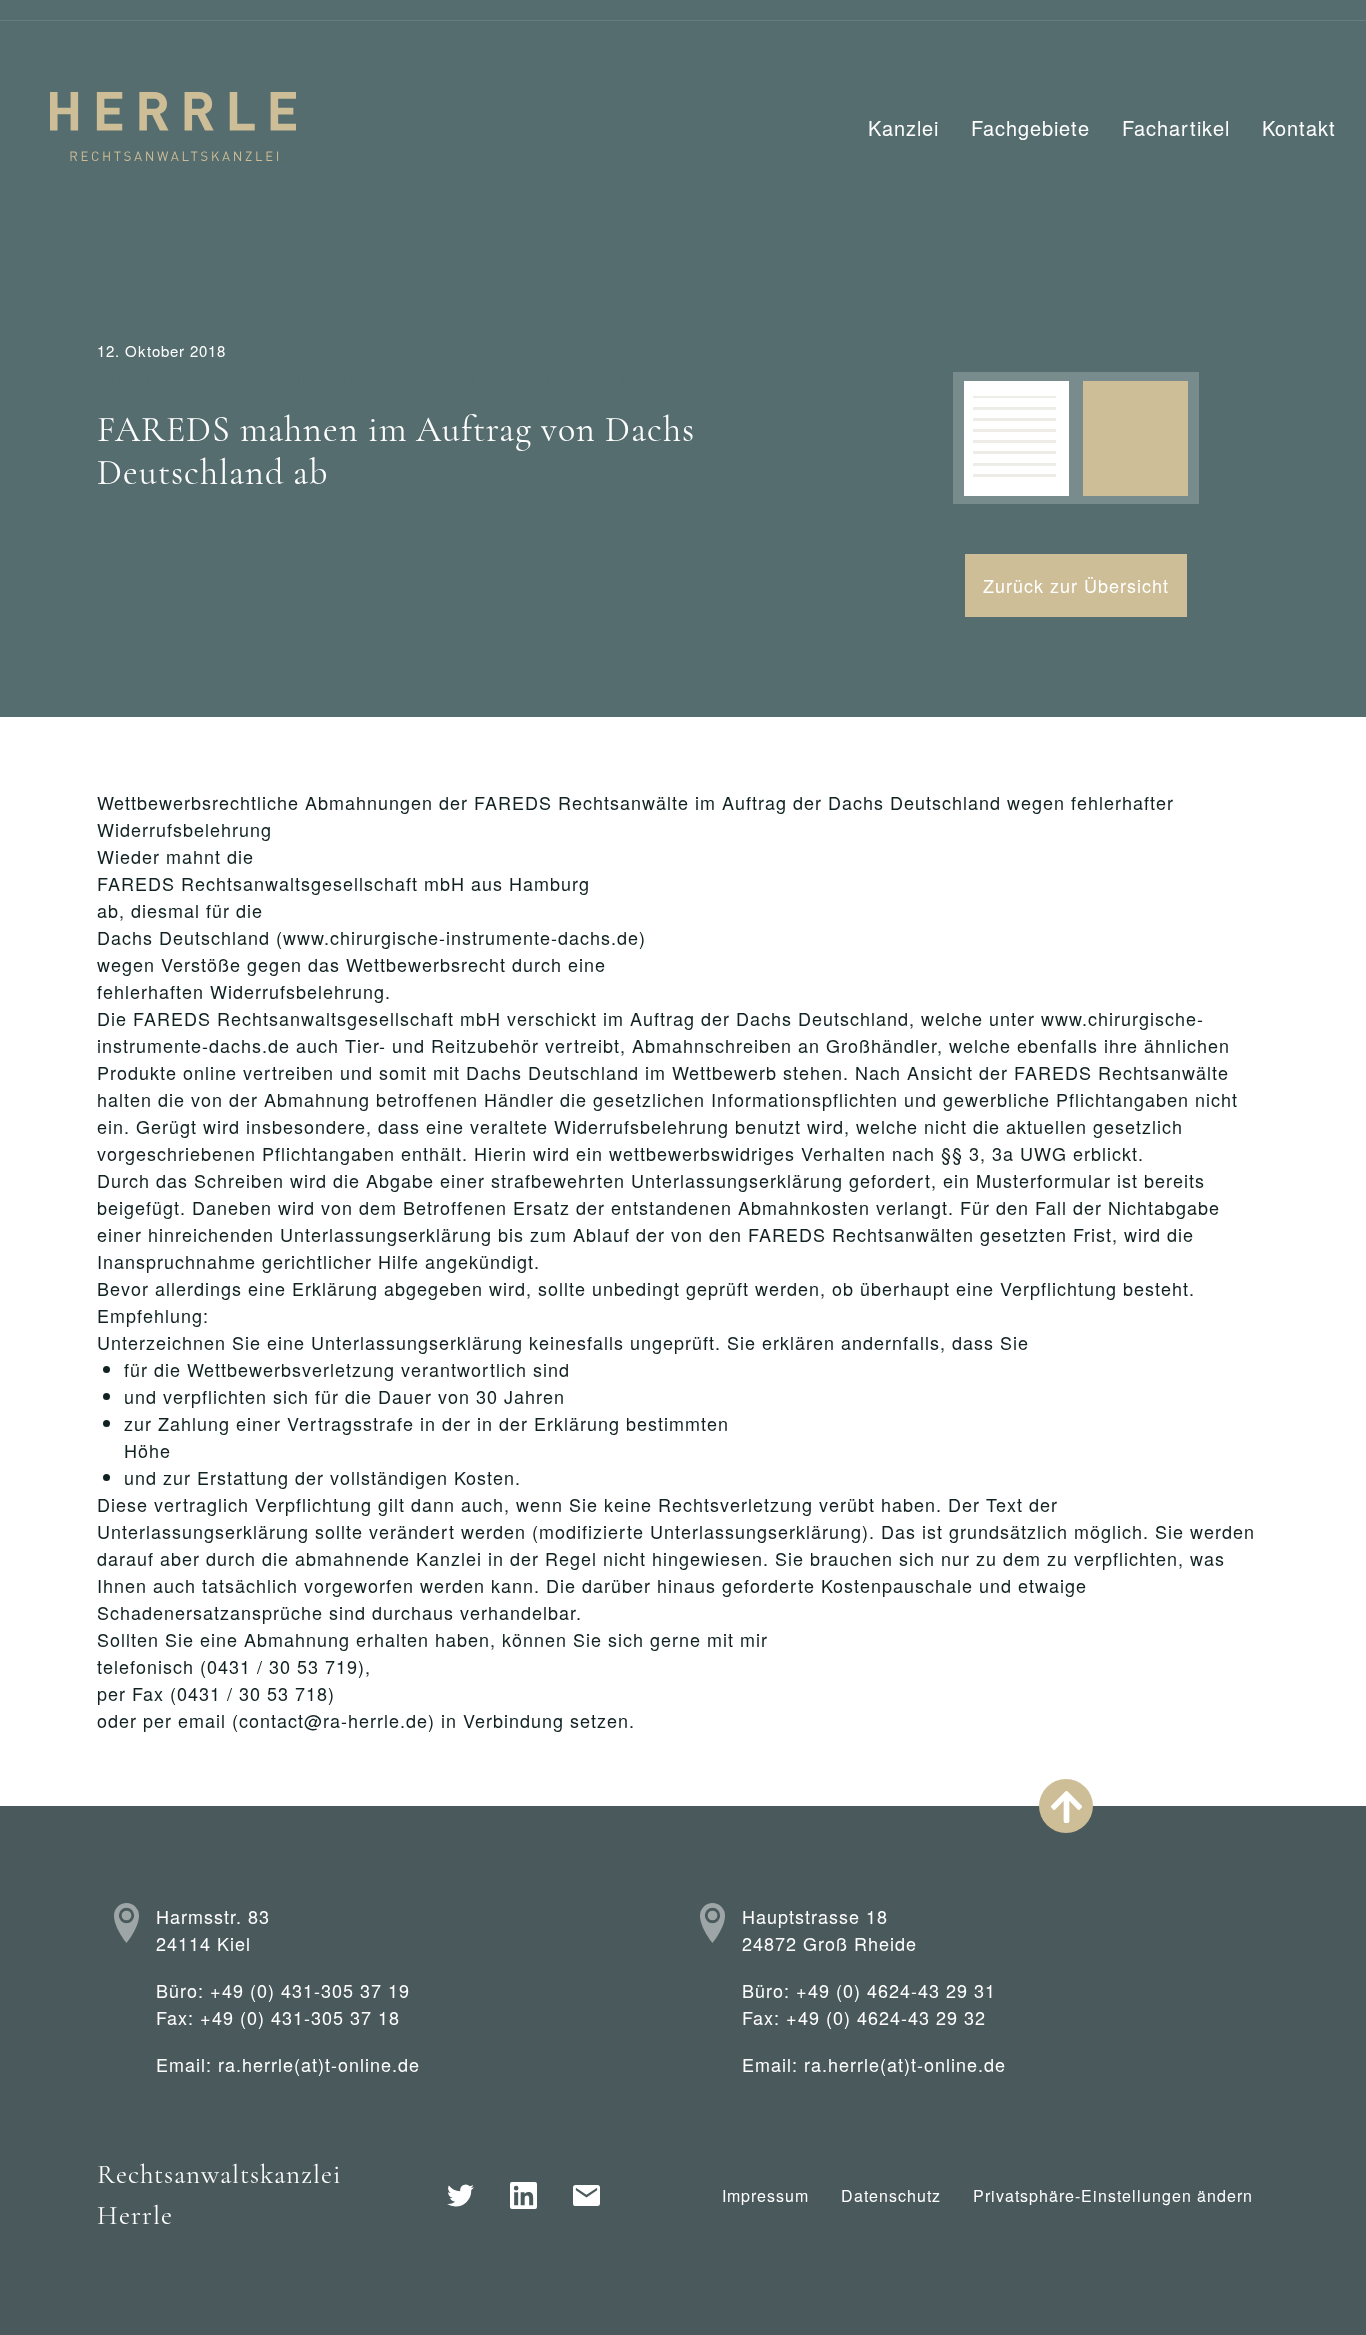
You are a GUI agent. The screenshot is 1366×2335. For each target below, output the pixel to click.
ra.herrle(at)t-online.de (319, 2064)
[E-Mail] (586, 2195)
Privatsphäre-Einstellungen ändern (1113, 2195)
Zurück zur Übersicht (1076, 585)
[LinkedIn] (523, 2195)
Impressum (765, 2195)
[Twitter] (460, 2195)
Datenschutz (891, 2195)
